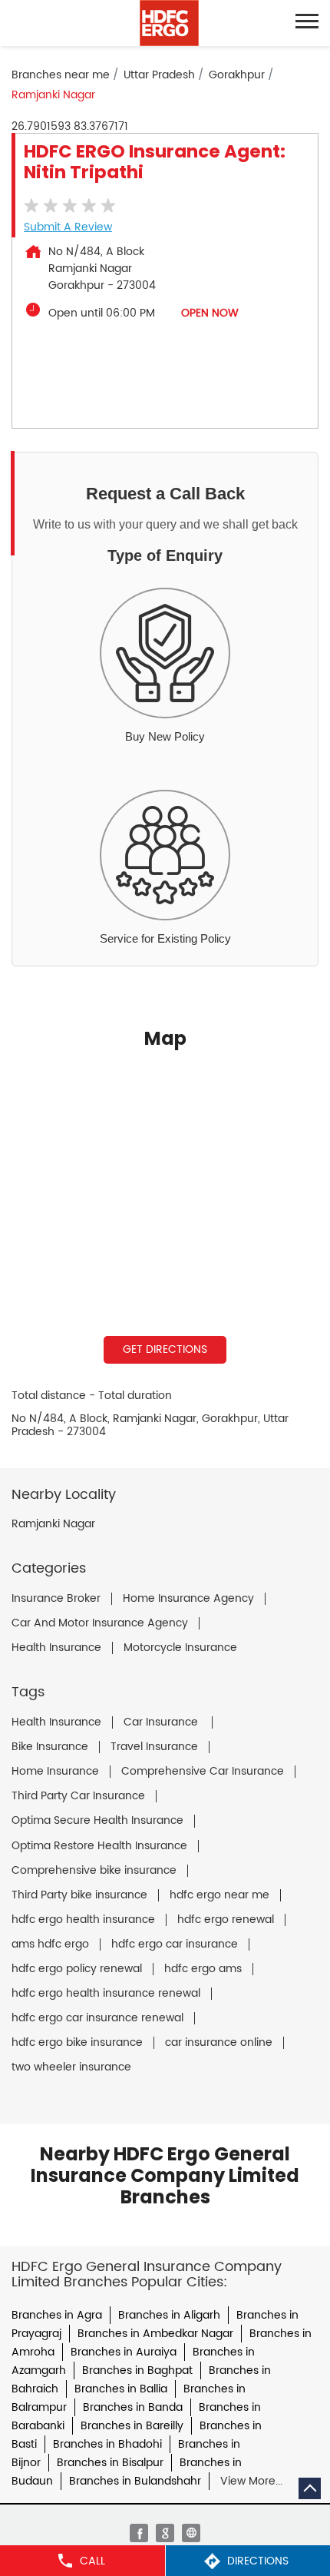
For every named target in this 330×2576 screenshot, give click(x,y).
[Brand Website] (191, 2533)
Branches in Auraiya (124, 2352)
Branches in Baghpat (137, 2370)
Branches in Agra (57, 2315)
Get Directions (165, 1349)
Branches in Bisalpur (110, 2463)
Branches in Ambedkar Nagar (155, 2334)
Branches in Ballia (121, 2389)
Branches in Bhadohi (107, 2444)
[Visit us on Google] (165, 2533)
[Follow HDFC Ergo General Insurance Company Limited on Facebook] (139, 2533)
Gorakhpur (237, 75)
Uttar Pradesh (159, 75)
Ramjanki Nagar (53, 1524)
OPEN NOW (210, 313)
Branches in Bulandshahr (135, 2481)
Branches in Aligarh (169, 2315)
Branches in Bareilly (132, 2426)
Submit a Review (68, 227)
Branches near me (61, 75)
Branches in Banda (133, 2407)
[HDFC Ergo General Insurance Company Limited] (169, 23)
